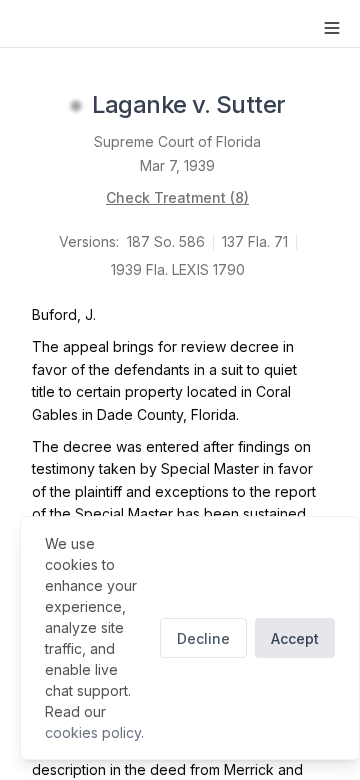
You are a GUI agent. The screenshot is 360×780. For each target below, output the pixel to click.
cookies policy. (94, 732)
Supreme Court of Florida (177, 141)
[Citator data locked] (76, 106)
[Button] (332, 28)
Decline (203, 638)
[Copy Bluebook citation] (307, 106)
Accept (295, 638)
